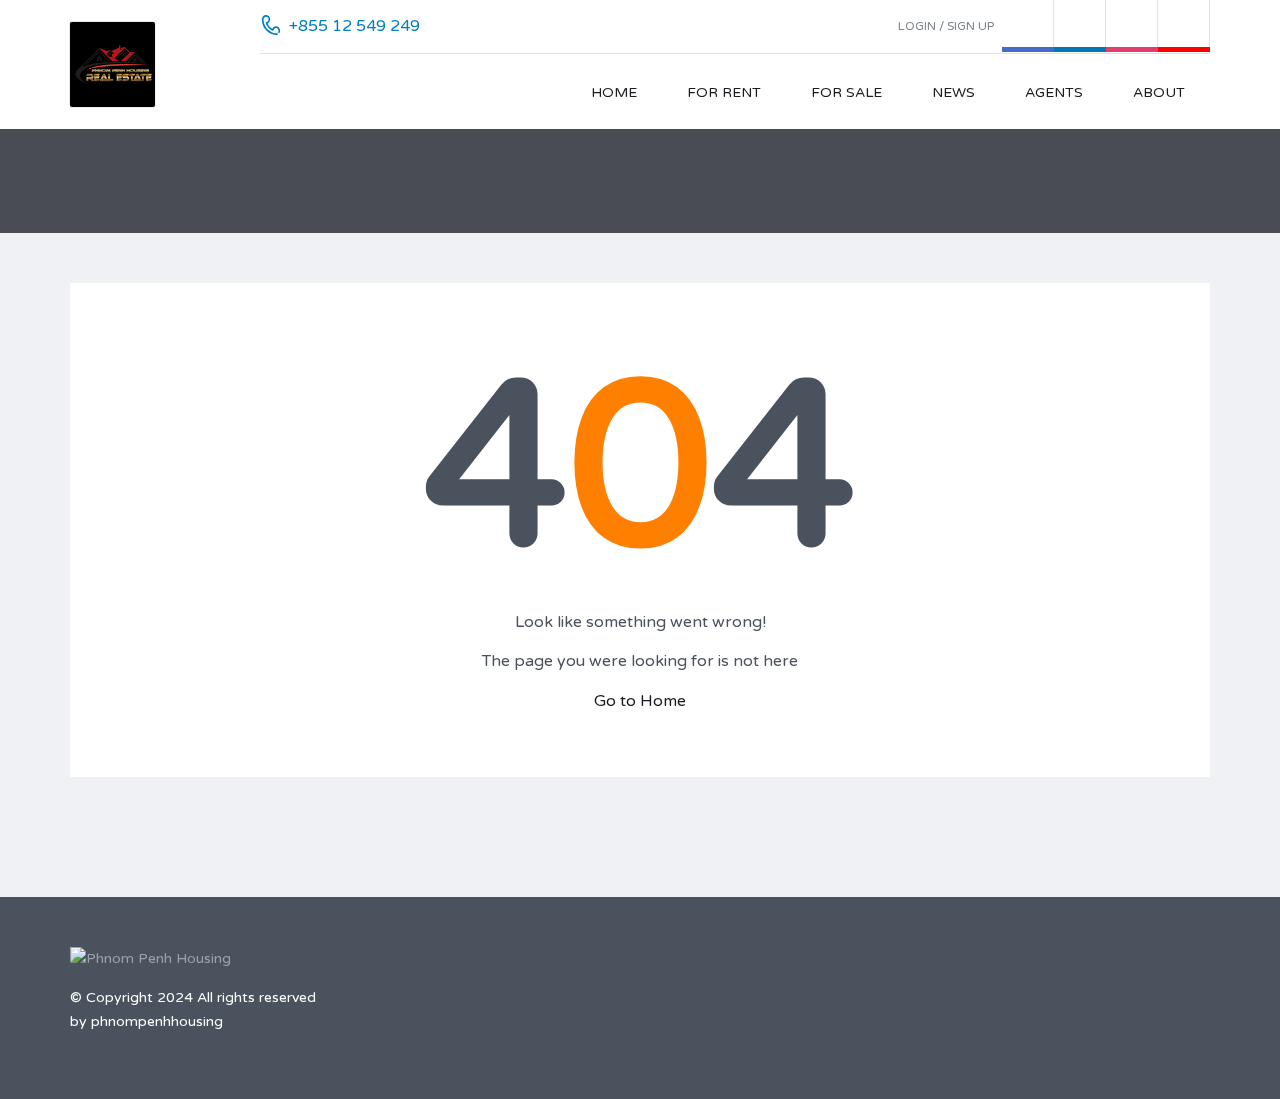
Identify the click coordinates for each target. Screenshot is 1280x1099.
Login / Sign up (946, 26)
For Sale (846, 92)
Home (614, 92)
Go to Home (640, 701)
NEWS (953, 92)
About (1159, 92)
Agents (1054, 92)
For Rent (724, 92)
